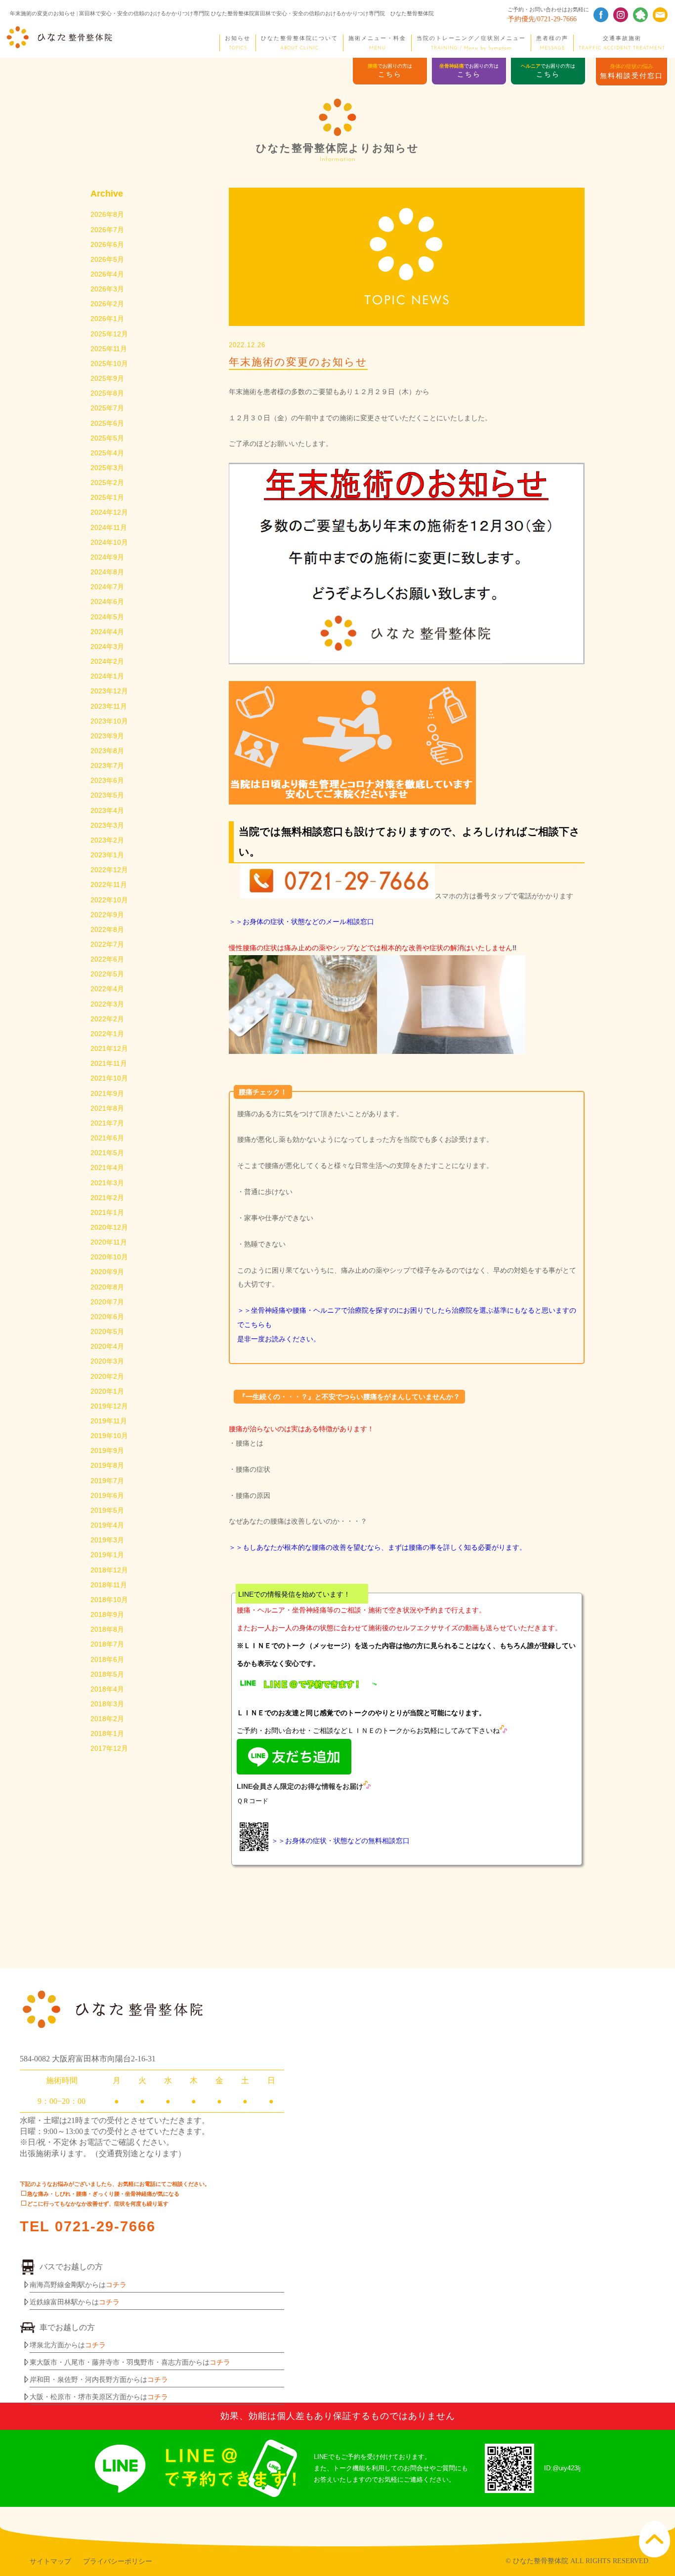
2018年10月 (109, 1600)
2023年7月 (107, 765)
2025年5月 (107, 438)
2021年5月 (107, 1153)
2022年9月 (107, 915)
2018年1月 (107, 1733)
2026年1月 (107, 319)
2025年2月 (107, 483)
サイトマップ (50, 2561)
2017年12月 (109, 1748)
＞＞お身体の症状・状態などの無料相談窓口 (340, 1841)
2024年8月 (107, 572)
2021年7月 (107, 1123)
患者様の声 (552, 43)
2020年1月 (107, 1391)
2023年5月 (107, 795)
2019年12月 (109, 1406)
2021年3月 (107, 1183)
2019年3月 (107, 1540)
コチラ (116, 2285)
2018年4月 (107, 1689)
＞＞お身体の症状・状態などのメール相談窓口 (301, 922)
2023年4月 (107, 810)
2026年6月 (107, 244)
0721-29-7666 (105, 2226)
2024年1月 (107, 676)
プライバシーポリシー (118, 2561)
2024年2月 (107, 661)
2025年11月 (109, 349)
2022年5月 (107, 974)
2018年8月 (107, 1629)
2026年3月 (107, 289)
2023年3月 (107, 825)
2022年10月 (109, 900)
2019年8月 (107, 1465)
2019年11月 (109, 1421)
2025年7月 (107, 408)
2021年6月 (107, 1138)
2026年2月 (107, 304)
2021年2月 (107, 1198)
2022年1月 (107, 1034)
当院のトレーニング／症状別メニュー (471, 43)
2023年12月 (109, 691)
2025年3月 (107, 468)
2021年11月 (109, 1063)
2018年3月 (107, 1704)
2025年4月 (107, 453)
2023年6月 (107, 780)
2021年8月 (107, 1108)
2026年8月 (107, 214)
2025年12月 (109, 334)
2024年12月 (109, 512)
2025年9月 (107, 378)
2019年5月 (107, 1510)
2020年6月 (107, 1317)
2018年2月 (107, 1719)
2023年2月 (107, 840)
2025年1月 (107, 497)
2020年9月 (107, 1272)
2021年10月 (109, 1078)
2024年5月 (107, 617)
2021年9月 (107, 1093)
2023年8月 (107, 751)
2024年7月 (107, 587)
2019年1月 (107, 1555)
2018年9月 (107, 1614)
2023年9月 (107, 736)
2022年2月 (107, 1019)
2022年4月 (107, 989)
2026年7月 (107, 230)
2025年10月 (109, 363)
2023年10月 (109, 721)
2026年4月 (107, 274)
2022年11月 (109, 885)
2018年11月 (109, 1585)
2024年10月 (109, 542)
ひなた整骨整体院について (299, 43)
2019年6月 (107, 1495)
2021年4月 (107, 1167)
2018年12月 (109, 1570)
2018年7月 (107, 1644)
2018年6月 (107, 1659)
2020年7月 (107, 1302)
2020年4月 (107, 1346)
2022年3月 (107, 1004)
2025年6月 (107, 423)
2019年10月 (109, 1436)
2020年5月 (107, 1331)
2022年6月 (107, 959)
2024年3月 (107, 646)
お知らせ (238, 43)
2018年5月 (107, 1674)
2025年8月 (107, 393)
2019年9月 (107, 1450)
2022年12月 (109, 870)
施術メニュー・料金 (377, 43)
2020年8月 (107, 1287)
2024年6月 (107, 602)
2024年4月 (107, 632)
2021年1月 (107, 1212)
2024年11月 (109, 527)
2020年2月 (107, 1376)
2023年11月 (109, 706)
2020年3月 (107, 1361)
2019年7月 (107, 1481)
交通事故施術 (622, 43)
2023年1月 (107, 855)
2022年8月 (107, 929)
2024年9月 (107, 557)
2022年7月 (107, 944)
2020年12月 (109, 1227)
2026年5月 (107, 259)
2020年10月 (109, 1257)
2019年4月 (107, 1525)
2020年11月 (109, 1242)
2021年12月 (109, 1048)
